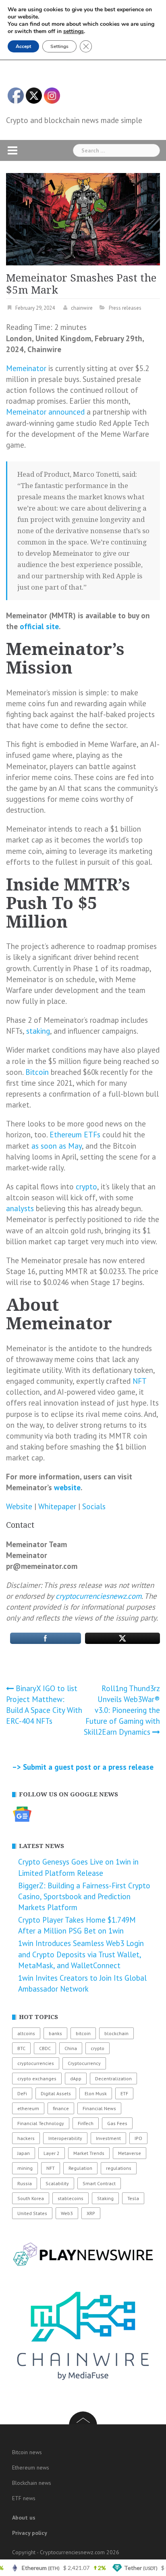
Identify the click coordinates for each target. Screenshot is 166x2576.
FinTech (86, 2123)
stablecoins (71, 2198)
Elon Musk (96, 2093)
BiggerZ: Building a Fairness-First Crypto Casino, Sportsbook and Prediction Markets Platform (84, 1896)
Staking (105, 2198)
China (71, 2048)
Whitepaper (57, 1506)
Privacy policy (30, 2533)
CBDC (45, 2048)
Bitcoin (37, 1072)
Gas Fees (117, 2123)
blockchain (116, 2033)
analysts (20, 1208)
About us (24, 2518)
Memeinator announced (45, 412)
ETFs (92, 1135)
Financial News (99, 2108)
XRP (91, 2213)
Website (19, 1506)
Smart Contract (99, 2183)
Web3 (67, 2213)
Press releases (125, 308)
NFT (139, 1381)
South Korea (31, 2198)
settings (74, 31)
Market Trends (89, 2153)
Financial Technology (41, 2123)
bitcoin (83, 2033)
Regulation (80, 2168)
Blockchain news (32, 2483)
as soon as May (57, 1146)
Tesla (133, 2198)
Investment (108, 2138)
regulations (119, 2168)
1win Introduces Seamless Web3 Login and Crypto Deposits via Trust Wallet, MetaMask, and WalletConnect (81, 1954)
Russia (25, 2183)
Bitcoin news (27, 2452)
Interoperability (65, 2138)
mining (25, 2168)
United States (32, 2213)
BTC (21, 2048)
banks (55, 2033)
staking (38, 1031)
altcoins (26, 2033)
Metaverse (130, 2153)
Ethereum (66, 1135)
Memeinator (26, 368)
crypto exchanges (37, 2079)
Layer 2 (52, 2153)
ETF (124, 2093)
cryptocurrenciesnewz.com (99, 1596)
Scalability (57, 2183)
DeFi (22, 2093)
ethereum (28, 2108)
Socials (94, 1506)
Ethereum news (31, 2468)
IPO (138, 2138)
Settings (59, 46)
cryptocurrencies (36, 2063)
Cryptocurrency (84, 2063)
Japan (24, 2153)
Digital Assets (56, 2093)
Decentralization (113, 2079)
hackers (26, 2138)
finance (61, 2108)
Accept (23, 46)
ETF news (24, 2498)
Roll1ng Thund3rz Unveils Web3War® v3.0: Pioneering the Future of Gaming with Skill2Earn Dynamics (122, 1710)
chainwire (82, 308)
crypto (86, 1187)
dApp (76, 2079)
